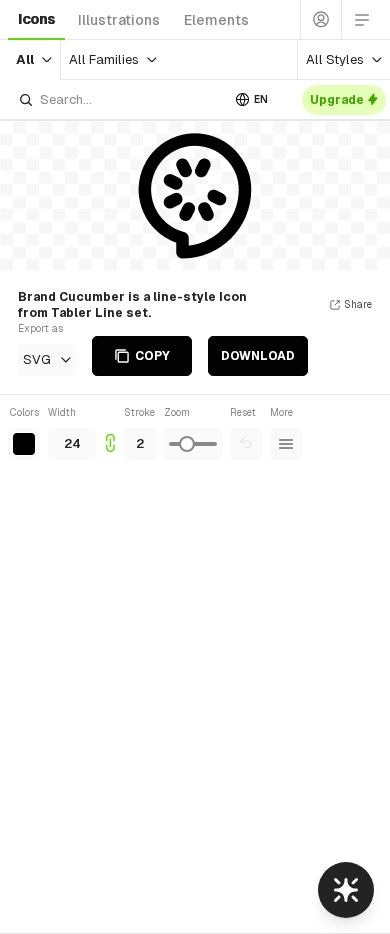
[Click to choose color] (24, 444)
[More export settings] (286, 444)
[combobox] (119, 99)
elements (216, 20)
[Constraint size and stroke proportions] (110, 432)
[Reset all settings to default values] (246, 444)
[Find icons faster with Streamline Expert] (346, 890)
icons (36, 19)
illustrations (119, 20)
